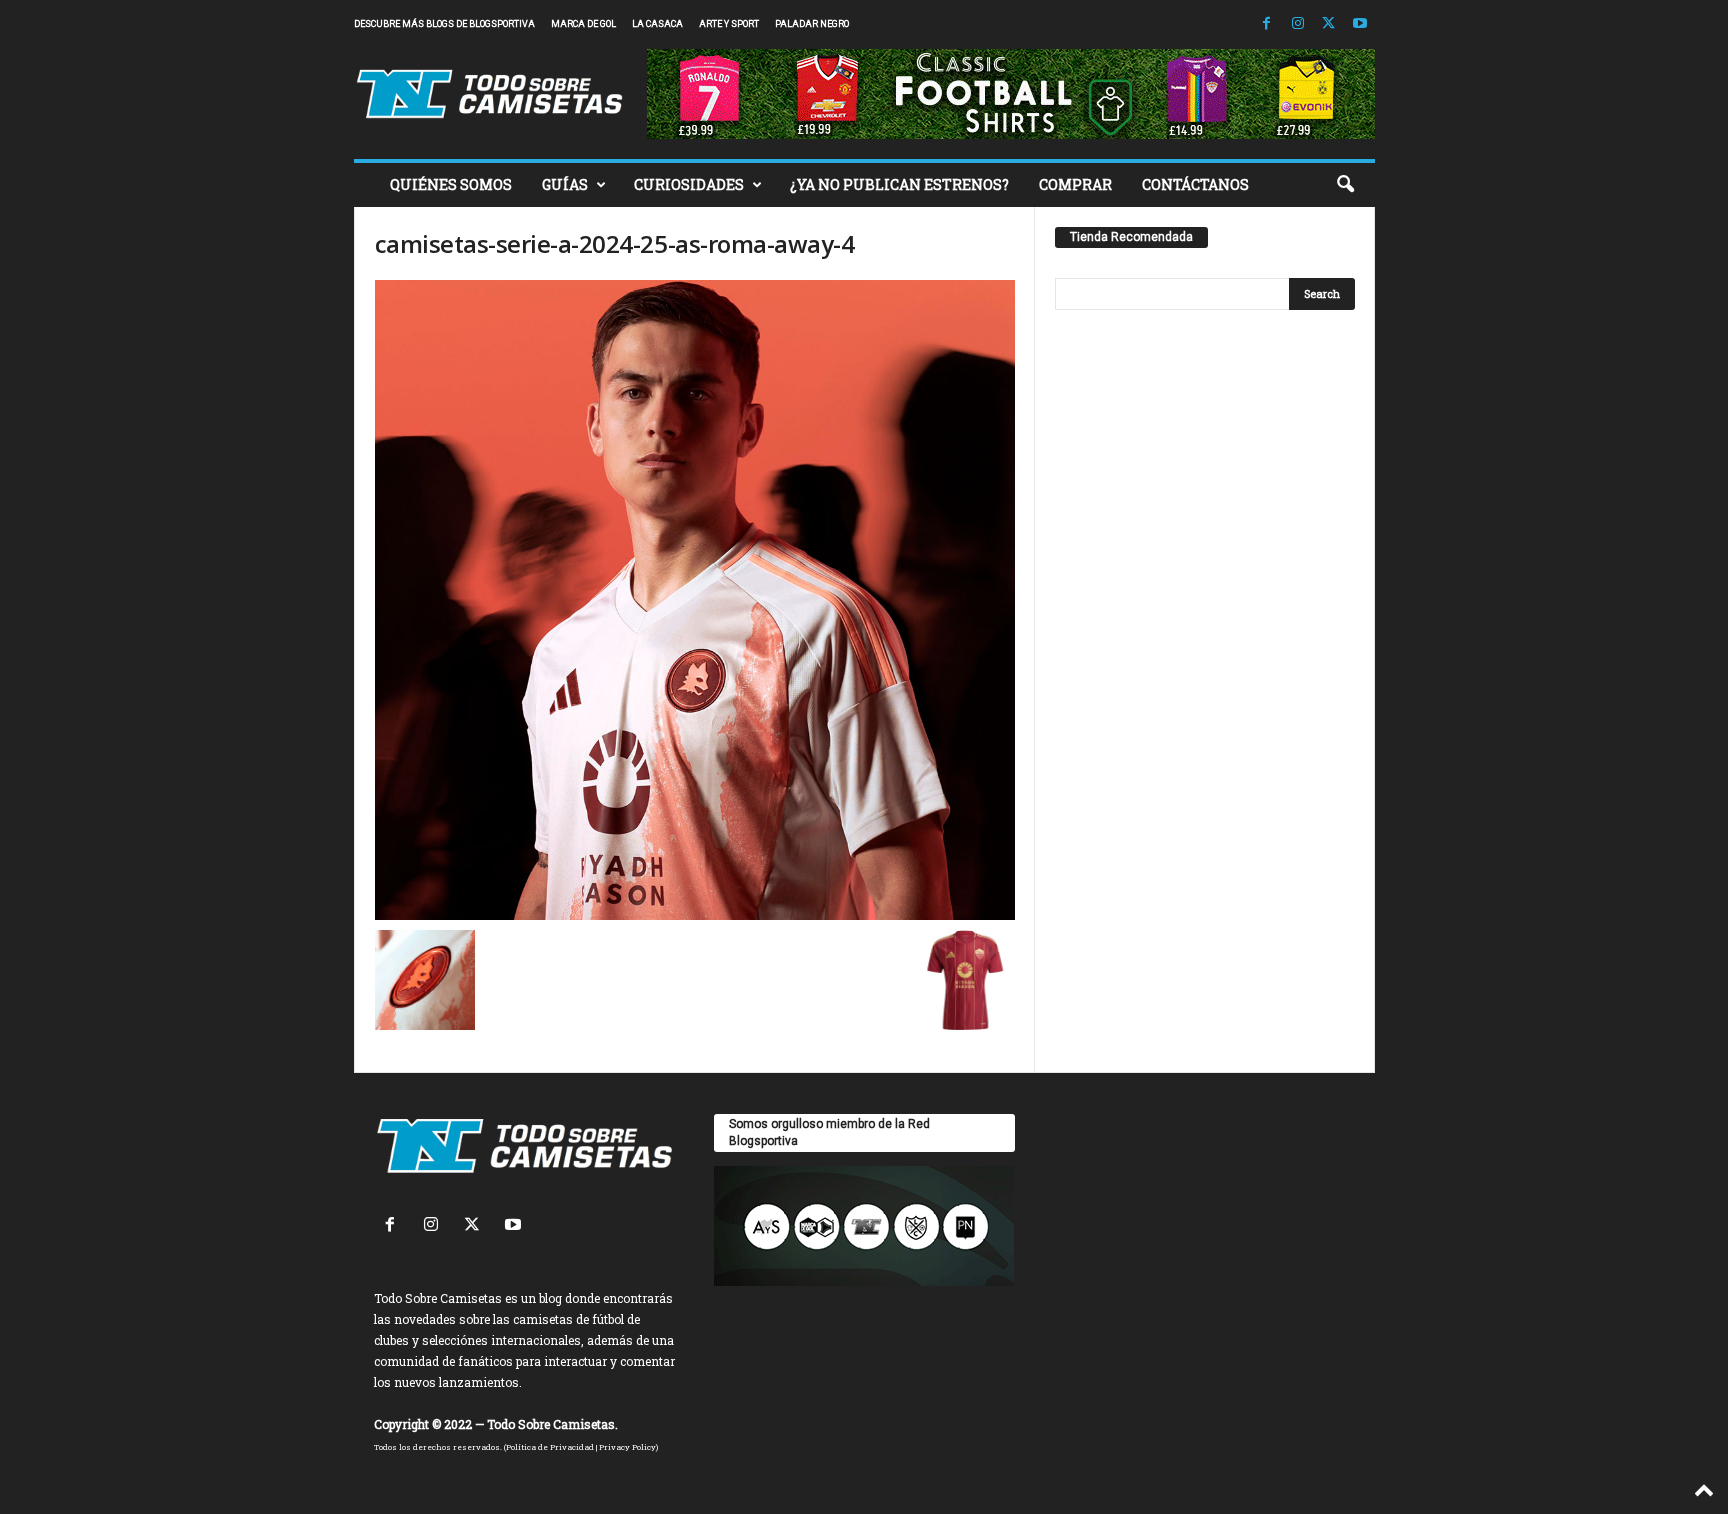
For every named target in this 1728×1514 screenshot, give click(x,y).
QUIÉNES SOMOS (451, 184)
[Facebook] (1267, 24)
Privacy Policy (627, 1447)
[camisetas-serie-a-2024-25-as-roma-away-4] (695, 600)
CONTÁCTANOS (1195, 184)
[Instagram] (1298, 24)
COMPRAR (1075, 184)
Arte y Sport (729, 24)
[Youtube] (1360, 24)
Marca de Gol (583, 24)
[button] (1345, 185)
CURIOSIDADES (689, 184)
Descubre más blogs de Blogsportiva (444, 24)
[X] (1329, 24)
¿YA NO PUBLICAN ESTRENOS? (899, 184)
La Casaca (657, 24)
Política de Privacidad (550, 1447)
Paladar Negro (812, 24)
